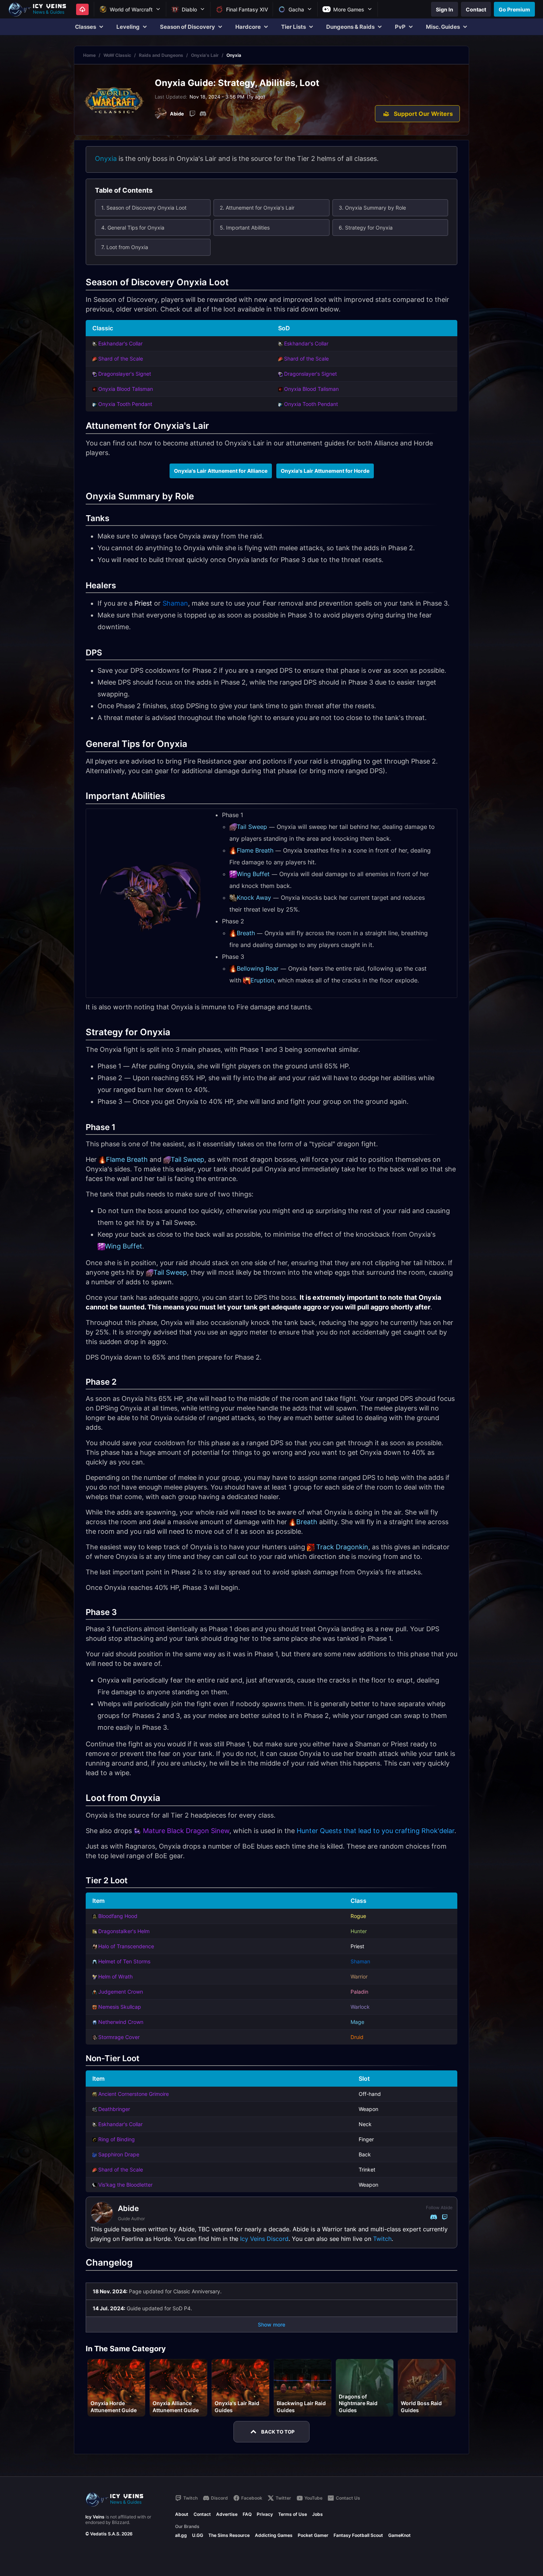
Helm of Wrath (115, 1976)
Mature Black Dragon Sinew (186, 1831)
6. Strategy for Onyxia (366, 228)
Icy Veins (95, 2517)
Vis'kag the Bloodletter (125, 2185)
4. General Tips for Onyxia (133, 228)
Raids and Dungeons (161, 55)
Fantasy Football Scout (358, 2535)
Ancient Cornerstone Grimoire (134, 2094)
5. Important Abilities (245, 228)
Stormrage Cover (119, 2037)
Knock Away (254, 898)
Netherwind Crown (121, 2022)
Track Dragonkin (342, 1547)
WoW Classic (117, 55)
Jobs (317, 2514)
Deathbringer (114, 2109)
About (182, 2514)
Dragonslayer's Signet (125, 374)
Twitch (382, 2239)
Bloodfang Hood (118, 1916)
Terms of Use (293, 2514)
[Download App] (82, 9)
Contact (202, 2514)
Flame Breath (255, 850)
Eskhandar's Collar (120, 343)
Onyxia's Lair (205, 55)
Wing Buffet (253, 874)
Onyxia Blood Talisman (126, 389)
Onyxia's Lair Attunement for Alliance (221, 471)
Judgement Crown (121, 1992)
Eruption (262, 980)
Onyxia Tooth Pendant (125, 404)
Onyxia (106, 159)
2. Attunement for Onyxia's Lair (257, 208)
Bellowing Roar (258, 968)
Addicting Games (274, 2535)
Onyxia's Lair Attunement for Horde (325, 471)
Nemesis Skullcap (120, 2007)
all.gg (181, 2535)
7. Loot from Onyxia (125, 247)
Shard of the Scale (121, 359)
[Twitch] (192, 114)
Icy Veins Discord (264, 2239)
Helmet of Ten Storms (124, 1961)
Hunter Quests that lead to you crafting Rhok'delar (375, 1831)
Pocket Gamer (313, 2535)
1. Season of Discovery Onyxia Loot (144, 208)
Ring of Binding (117, 2139)
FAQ (247, 2514)
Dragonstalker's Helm (124, 1931)
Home (89, 55)
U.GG (198, 2535)
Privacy (265, 2514)
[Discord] (203, 114)
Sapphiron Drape (119, 2154)
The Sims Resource (229, 2535)
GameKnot (399, 2535)
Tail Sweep (252, 827)
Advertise (227, 2514)
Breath (246, 933)
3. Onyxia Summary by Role (372, 208)
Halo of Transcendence (126, 1946)
